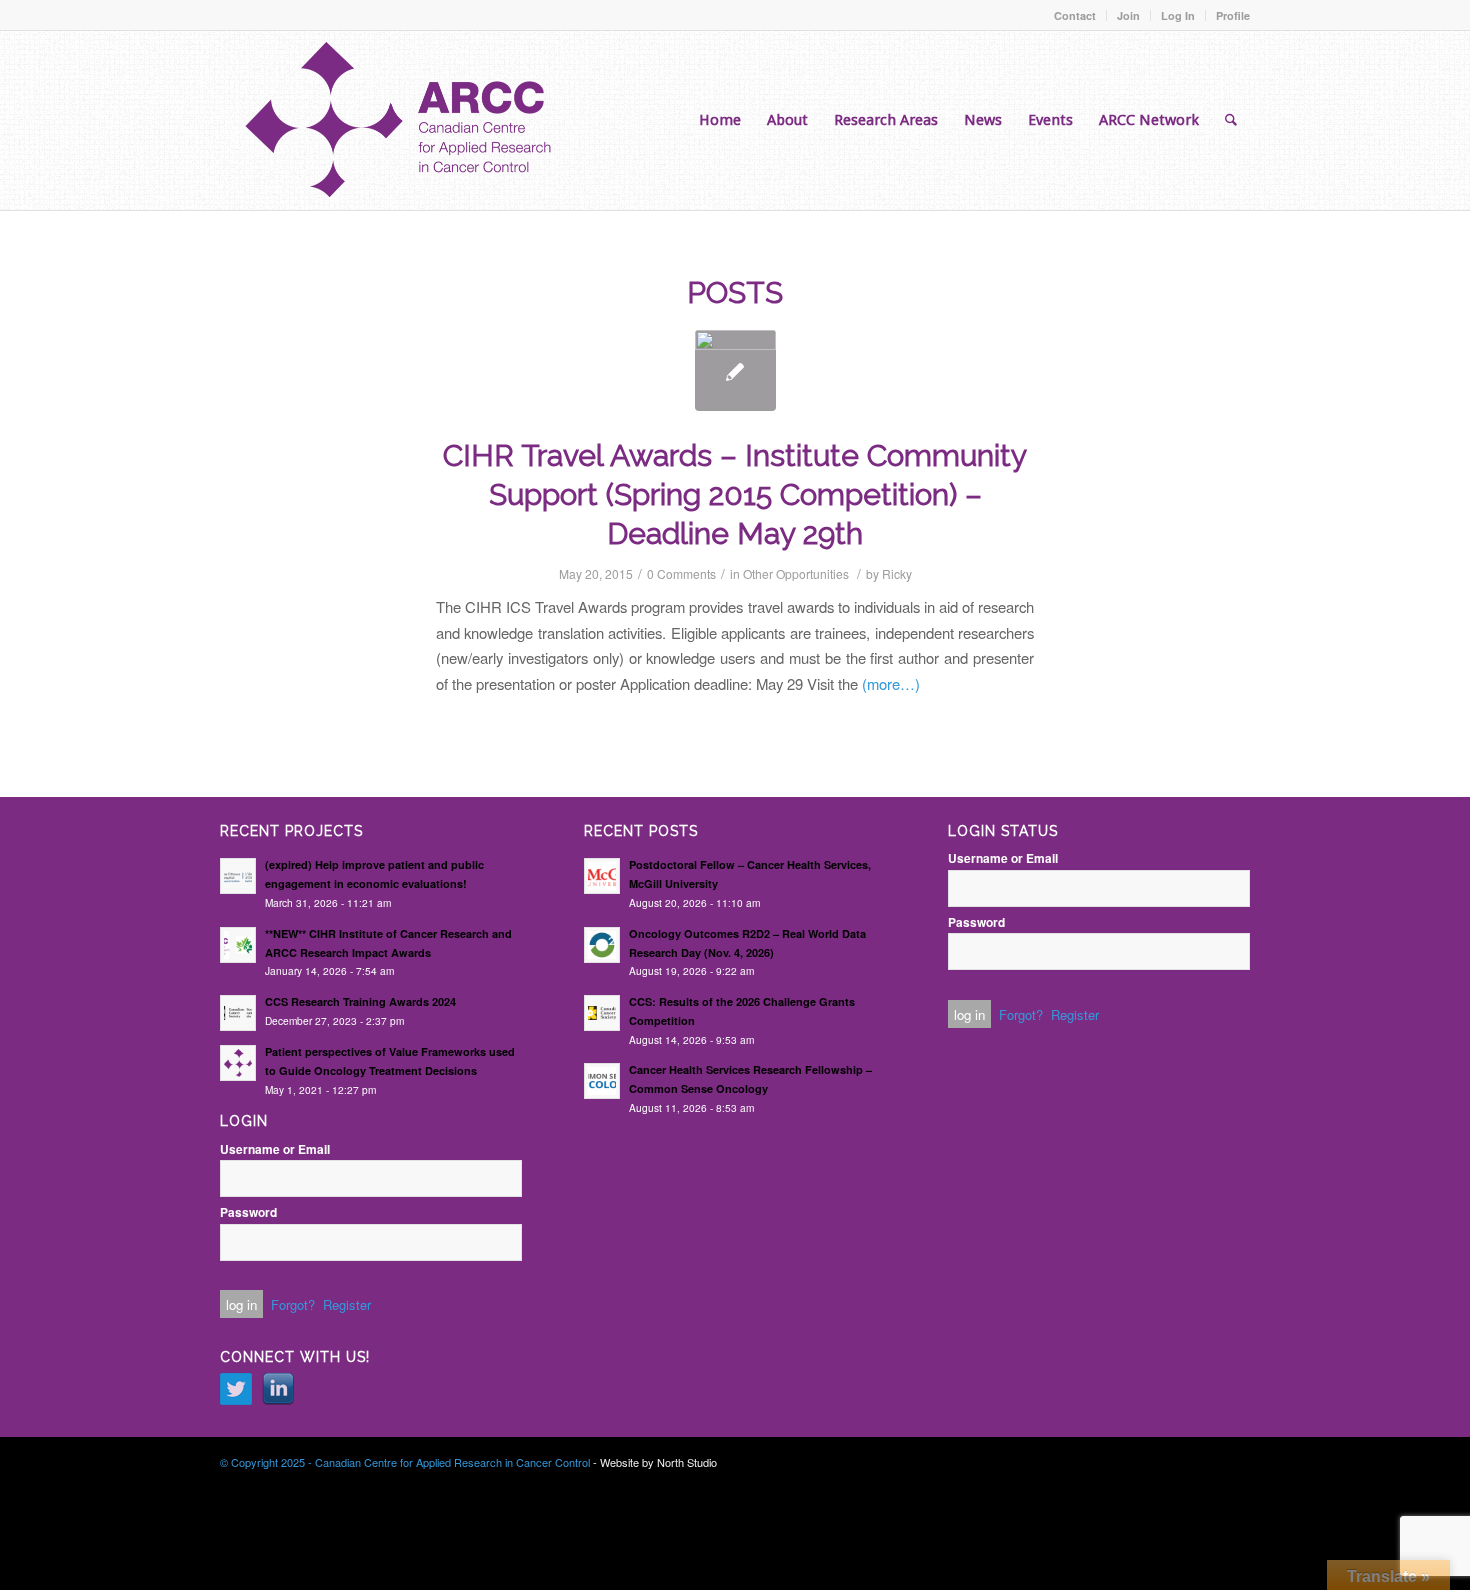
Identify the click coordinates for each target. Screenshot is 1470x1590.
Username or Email (275, 1149)
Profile (1233, 15)
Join (1128, 15)
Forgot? (293, 1304)
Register (347, 1304)
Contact (1075, 15)
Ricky (897, 573)
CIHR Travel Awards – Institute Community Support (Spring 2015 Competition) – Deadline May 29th (735, 494)
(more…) (891, 683)
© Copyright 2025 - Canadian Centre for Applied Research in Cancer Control (405, 1462)
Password (248, 1212)
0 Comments (681, 573)
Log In (1178, 15)
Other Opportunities (796, 573)
